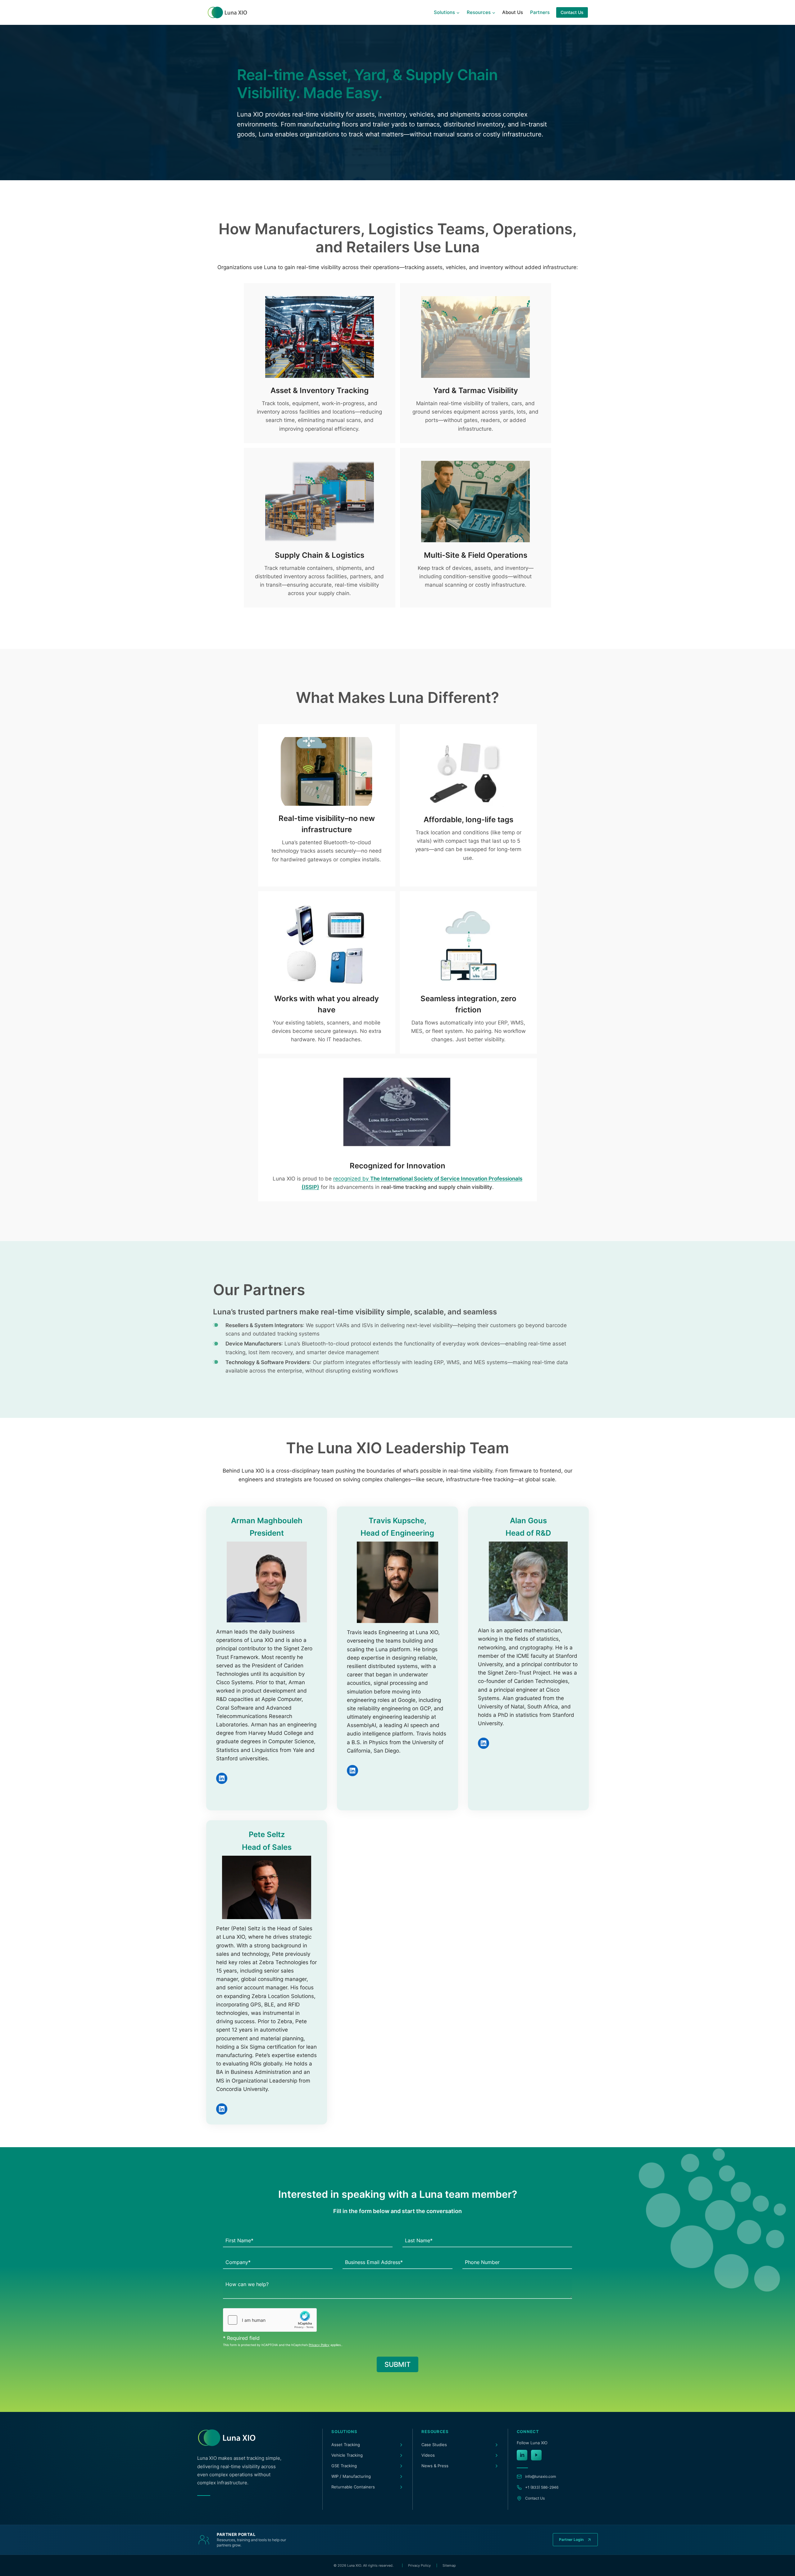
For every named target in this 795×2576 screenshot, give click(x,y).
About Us (513, 12)
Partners (540, 12)
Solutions (344, 2432)
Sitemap (449, 2565)
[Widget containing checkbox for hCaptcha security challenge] (270, 2320)
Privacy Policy (319, 2345)
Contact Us (572, 12)
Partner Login (571, 2539)
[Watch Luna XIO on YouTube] (536, 2455)
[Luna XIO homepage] (227, 2438)
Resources (435, 2432)
